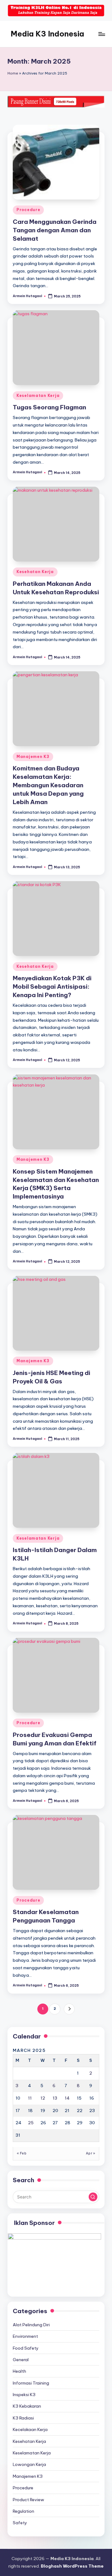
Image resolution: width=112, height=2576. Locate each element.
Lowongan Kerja (29, 2464)
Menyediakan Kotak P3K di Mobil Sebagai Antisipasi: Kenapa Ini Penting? (52, 987)
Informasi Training (31, 2383)
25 (31, 2123)
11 (30, 2098)
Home (13, 73)
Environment (25, 2336)
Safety (20, 2523)
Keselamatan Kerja (38, 396)
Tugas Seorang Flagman (49, 407)
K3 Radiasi (23, 2418)
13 (55, 2098)
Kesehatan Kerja (35, 572)
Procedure (28, 210)
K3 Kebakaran (27, 2406)
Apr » (91, 2153)
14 (67, 2098)
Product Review (28, 2500)
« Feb (22, 2153)
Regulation (23, 2511)
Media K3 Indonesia (47, 34)
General (21, 2360)
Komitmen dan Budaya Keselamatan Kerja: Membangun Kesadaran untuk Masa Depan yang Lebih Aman (48, 785)
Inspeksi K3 (24, 2395)
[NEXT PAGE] (69, 2009)
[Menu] (101, 34)
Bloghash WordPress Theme (72, 2566)
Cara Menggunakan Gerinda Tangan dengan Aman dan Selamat (55, 230)
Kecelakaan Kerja (30, 2429)
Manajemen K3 (33, 757)
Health (19, 2371)
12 (43, 2098)
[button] (69, 2009)
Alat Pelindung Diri (31, 2325)
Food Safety (26, 2348)
